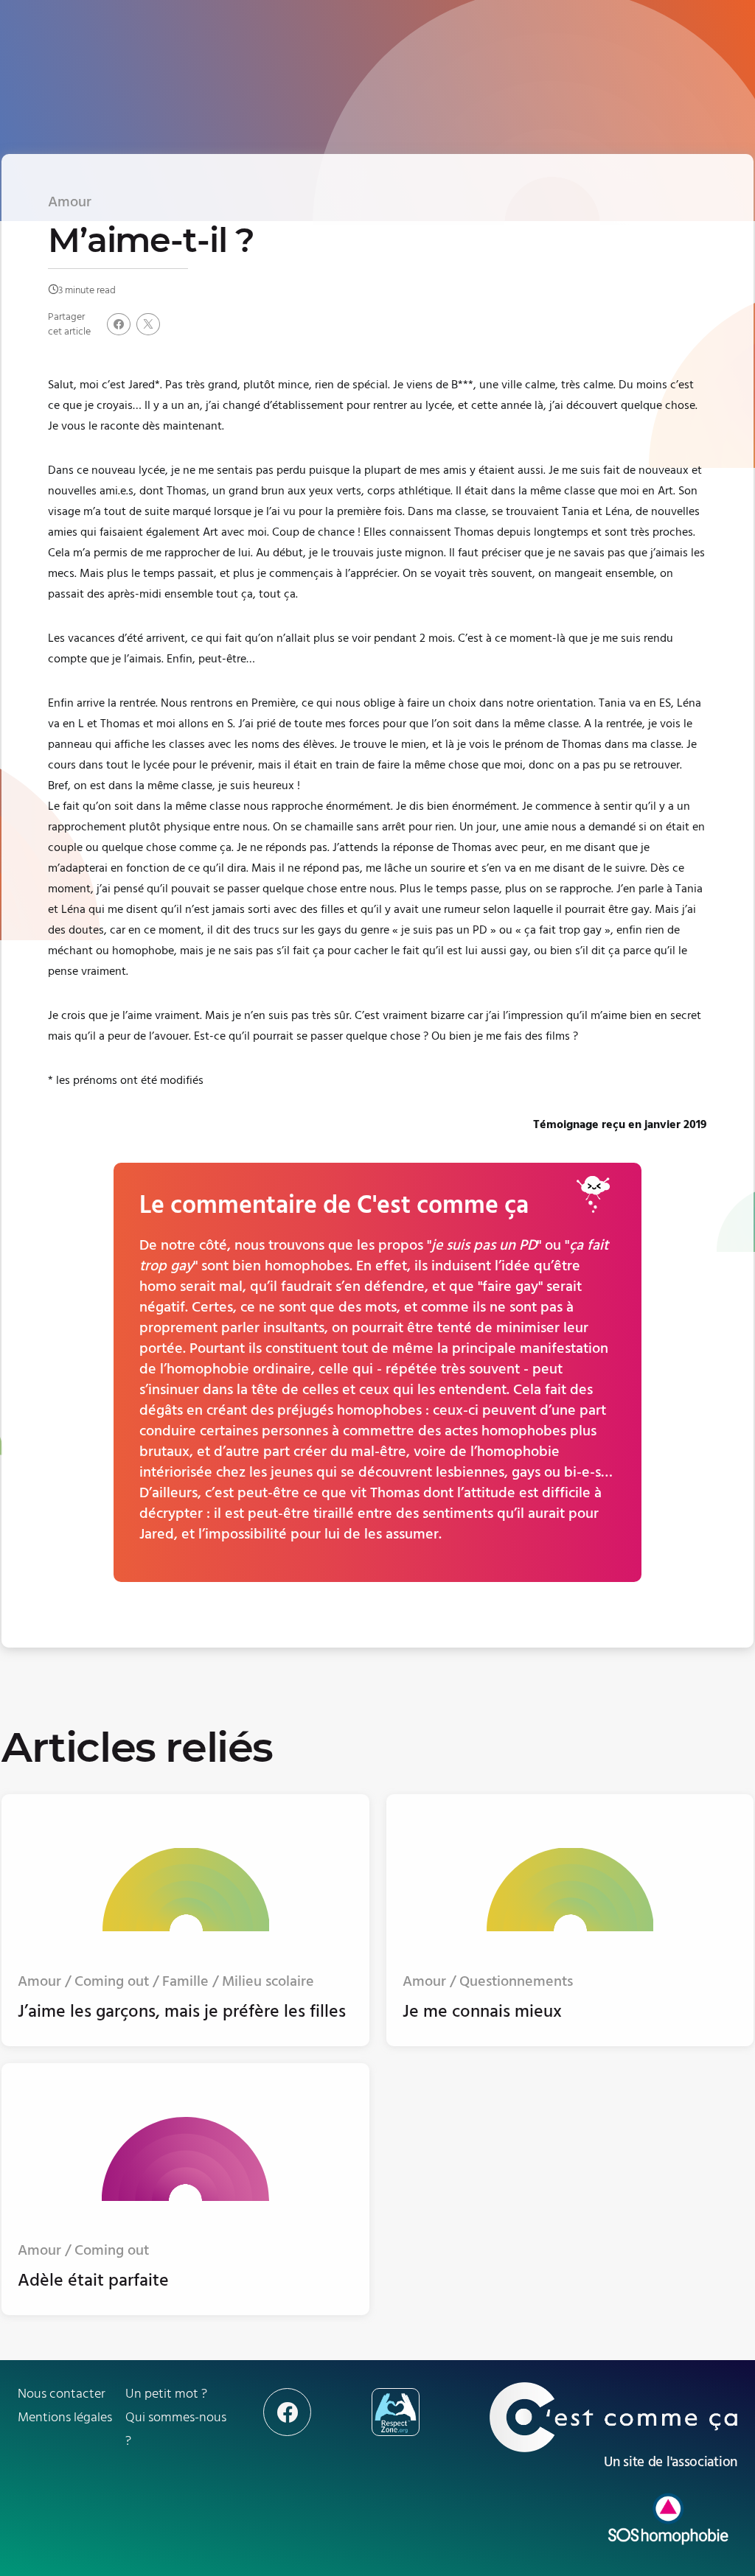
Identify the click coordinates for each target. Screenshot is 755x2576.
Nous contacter (62, 2394)
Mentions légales (65, 2417)
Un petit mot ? (166, 2394)
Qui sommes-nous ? (176, 2429)
